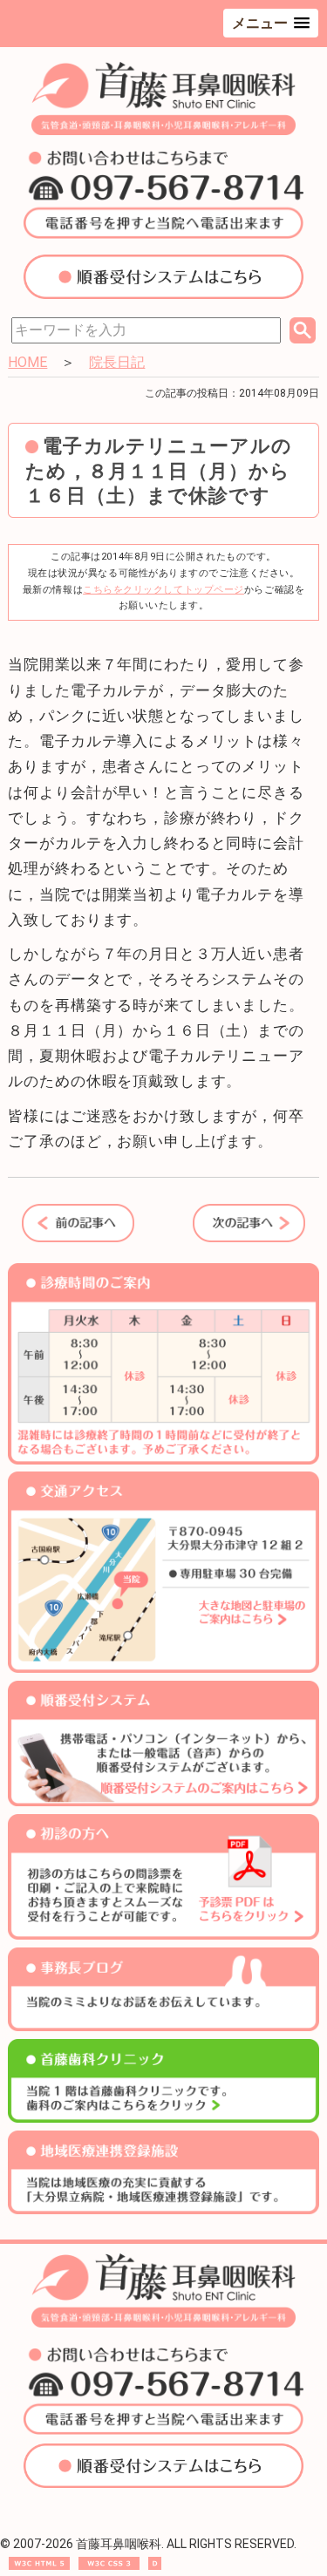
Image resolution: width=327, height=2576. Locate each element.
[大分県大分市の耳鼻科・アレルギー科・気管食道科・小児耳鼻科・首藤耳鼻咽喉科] (163, 131)
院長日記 (117, 362)
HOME (27, 362)
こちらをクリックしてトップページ (163, 590)
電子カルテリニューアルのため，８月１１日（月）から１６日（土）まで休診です (159, 471)
